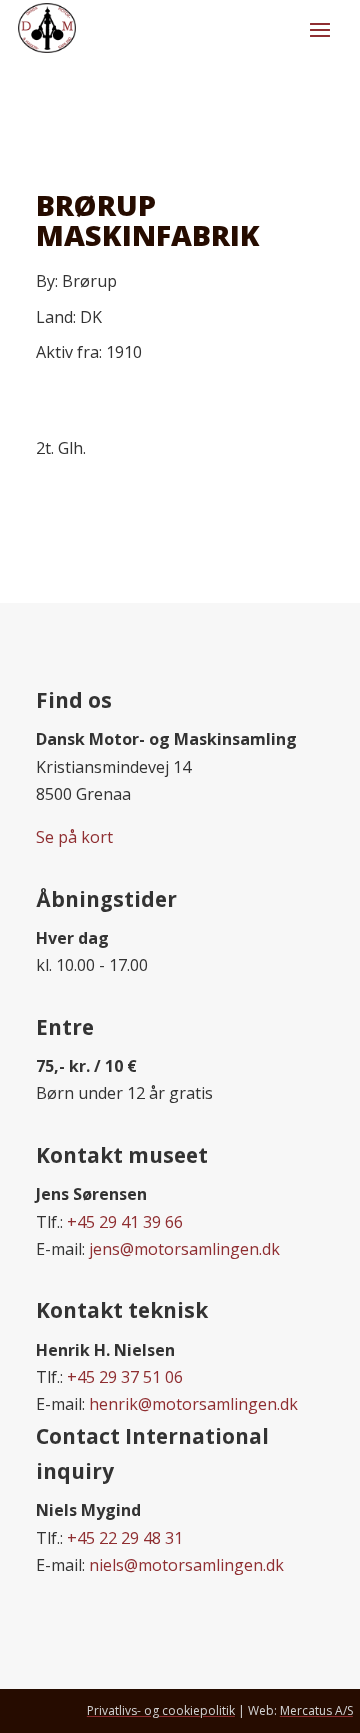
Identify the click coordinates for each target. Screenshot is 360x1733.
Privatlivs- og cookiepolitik (161, 1710)
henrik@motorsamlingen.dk (193, 1404)
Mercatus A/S (316, 1710)
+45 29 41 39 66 (125, 1222)
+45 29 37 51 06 (125, 1377)
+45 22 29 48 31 (125, 1538)
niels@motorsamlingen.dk (186, 1565)
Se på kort (74, 837)
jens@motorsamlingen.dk (184, 1249)
